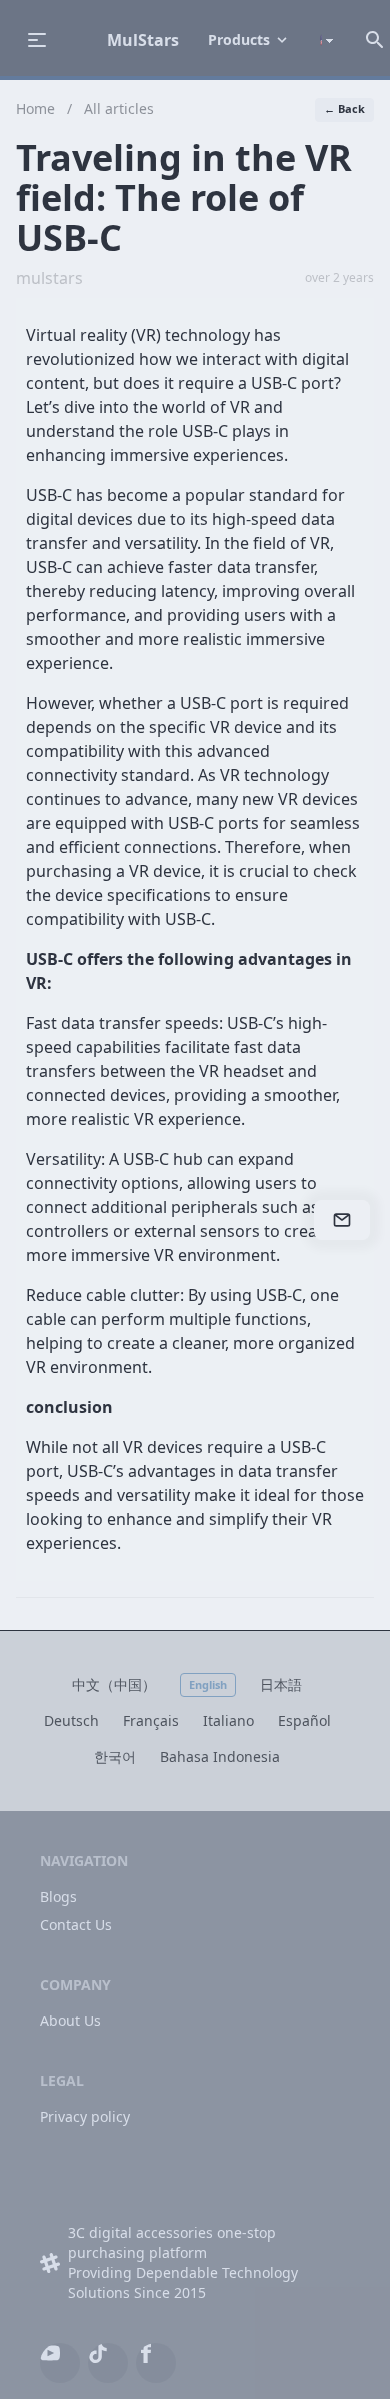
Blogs (58, 1896)
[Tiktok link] (108, 2353)
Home (35, 108)
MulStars (143, 40)
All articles (119, 108)
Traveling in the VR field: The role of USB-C (184, 197)
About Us (70, 2020)
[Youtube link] (60, 2353)
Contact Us (76, 1924)
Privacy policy (85, 2116)
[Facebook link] (156, 2353)
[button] (249, 40)
